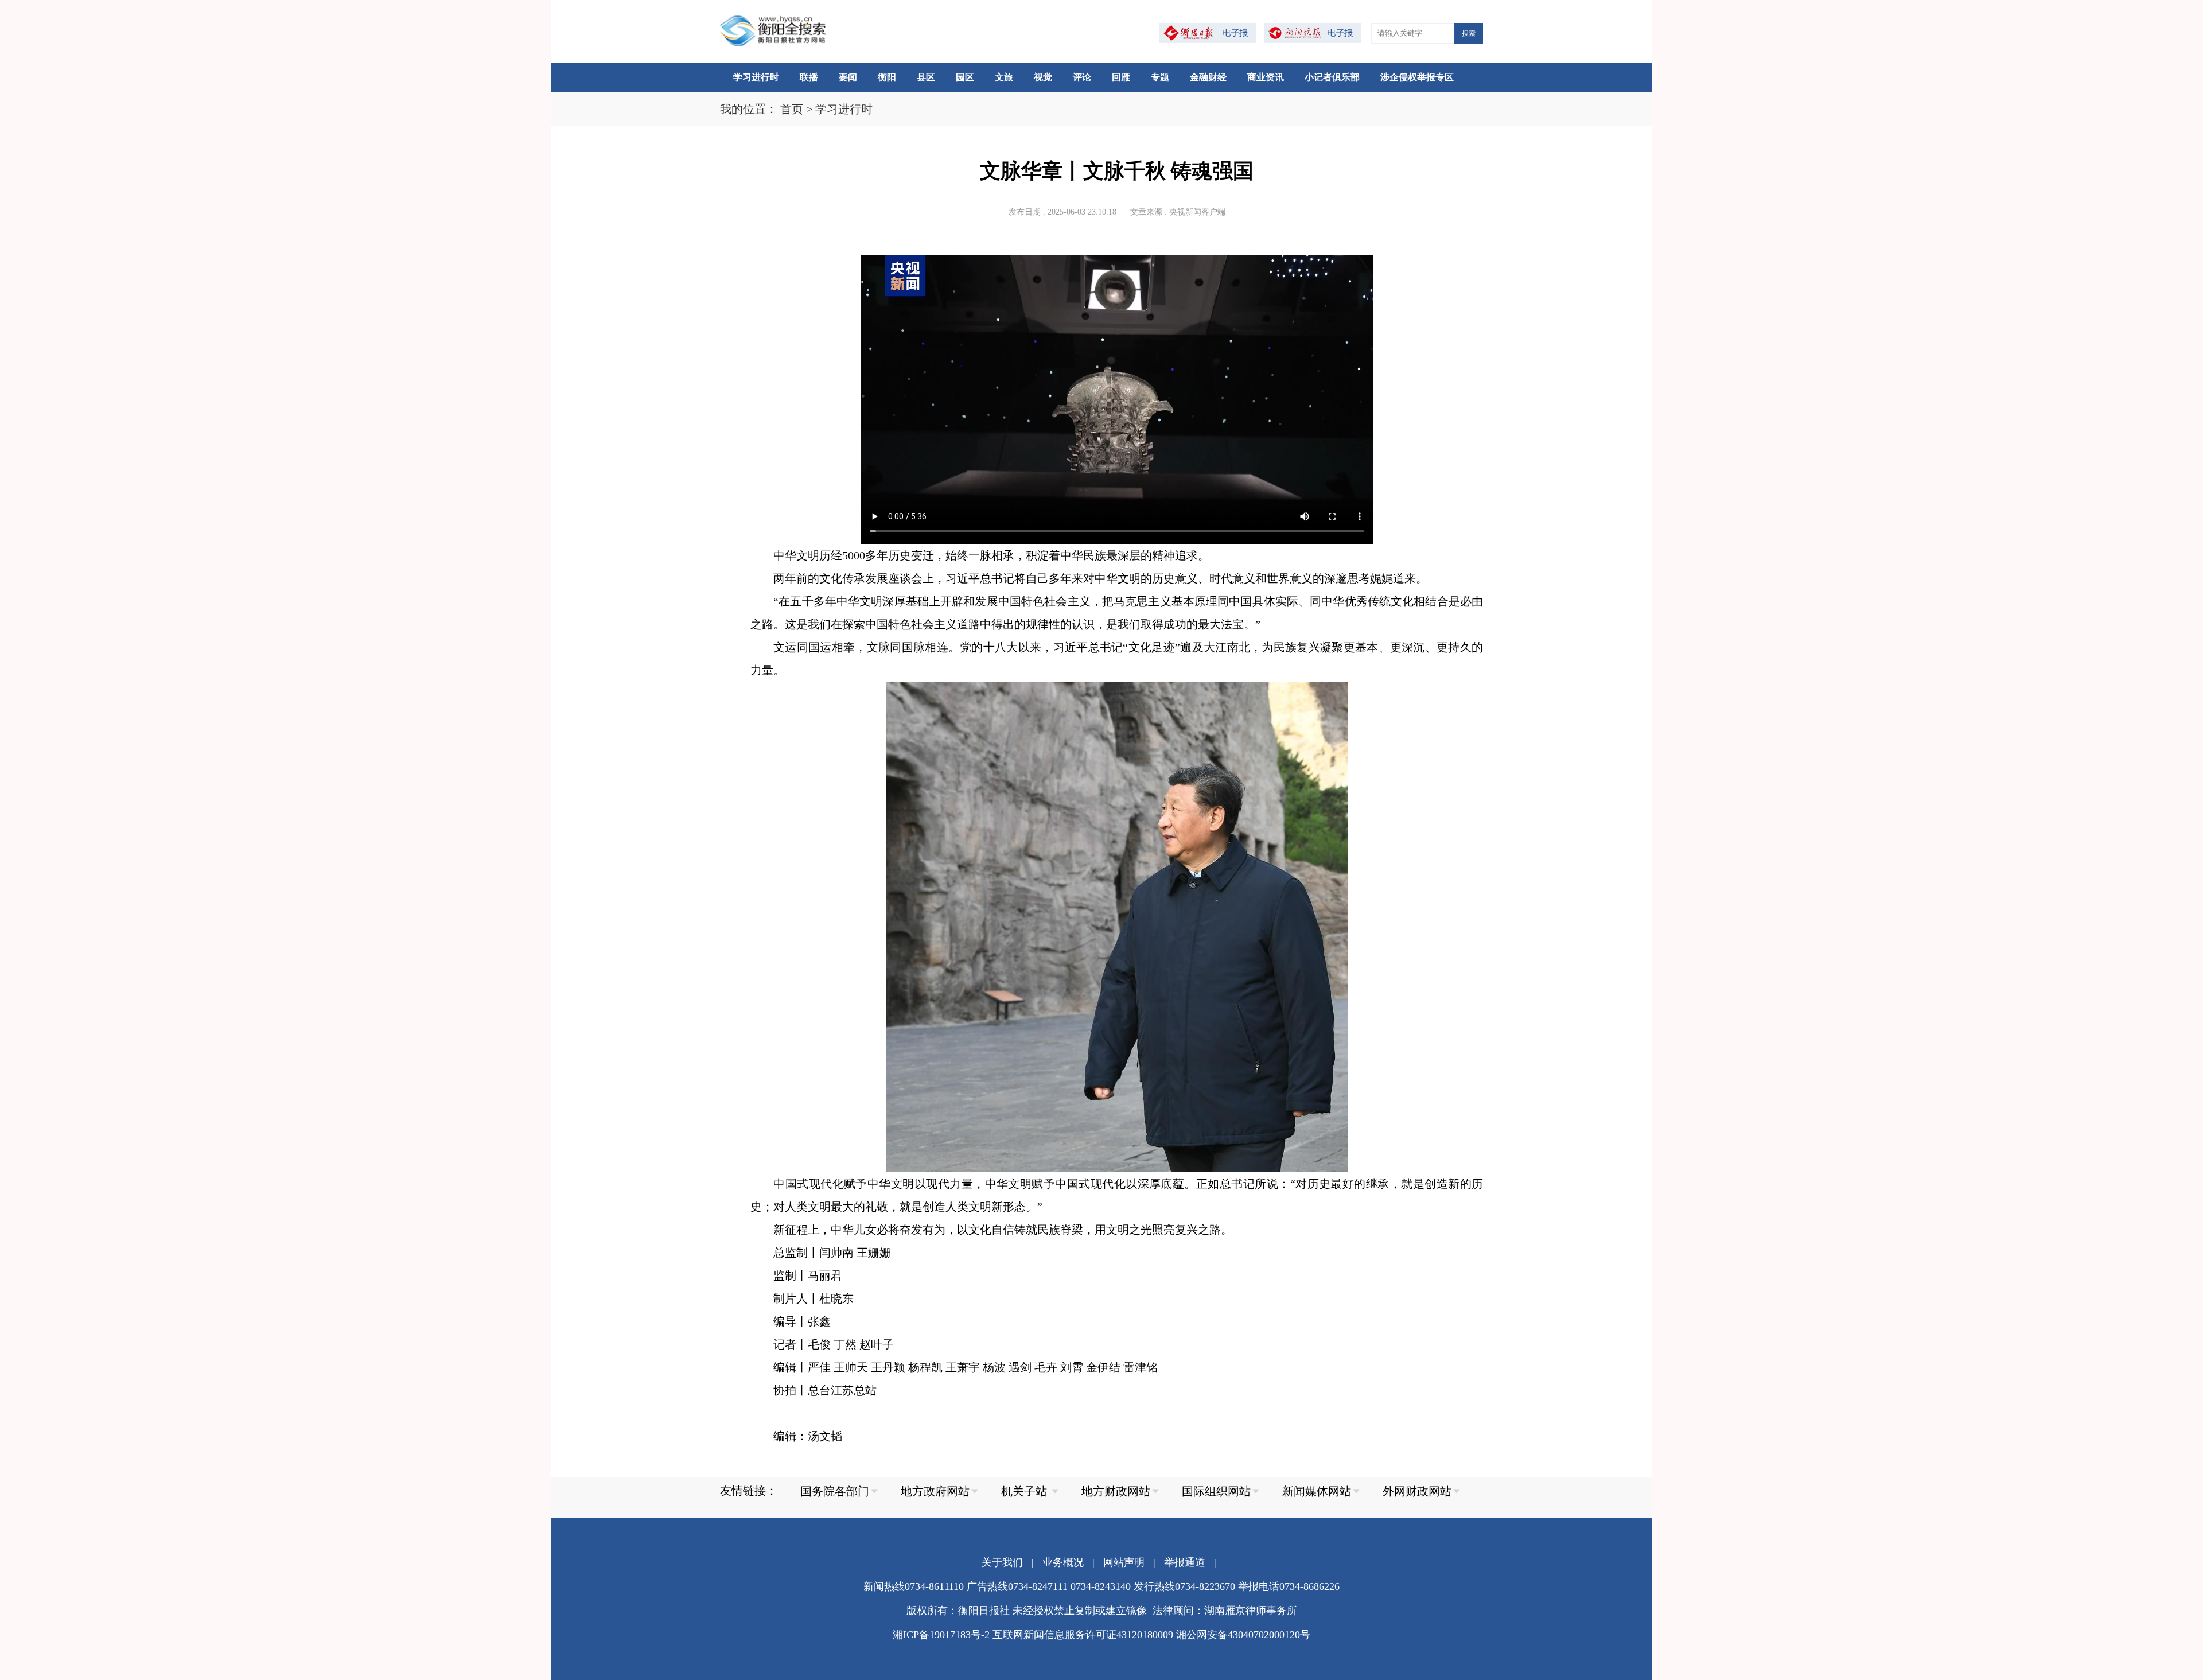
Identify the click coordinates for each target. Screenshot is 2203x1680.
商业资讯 (1266, 77)
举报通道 (1185, 1562)
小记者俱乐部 (1332, 77)
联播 (809, 77)
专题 (1160, 77)
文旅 (1004, 77)
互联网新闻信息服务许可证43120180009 (1083, 1635)
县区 (926, 77)
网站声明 (1124, 1562)
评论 (1082, 77)
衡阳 (887, 77)
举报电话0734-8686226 (1289, 1586)
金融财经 (1208, 77)
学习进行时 (756, 77)
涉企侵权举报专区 (1417, 77)
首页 (792, 109)
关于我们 (1002, 1562)
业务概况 (1063, 1562)
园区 (965, 77)
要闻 (848, 77)
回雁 (1121, 77)
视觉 (1043, 77)
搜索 (1469, 33)
